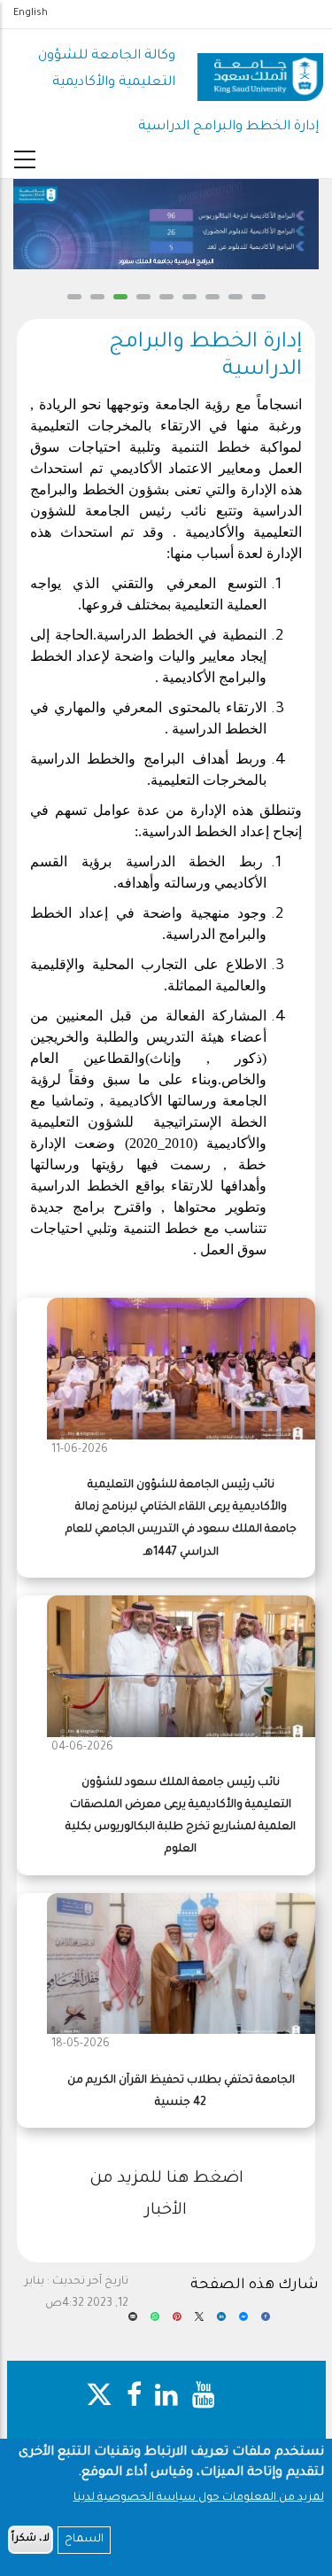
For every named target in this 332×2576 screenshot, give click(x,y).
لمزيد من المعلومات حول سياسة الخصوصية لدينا (199, 2498)
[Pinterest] (177, 2323)
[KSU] (260, 70)
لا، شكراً (31, 2539)
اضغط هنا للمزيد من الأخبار (166, 2195)
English (31, 13)
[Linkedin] (221, 2323)
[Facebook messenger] (243, 2323)
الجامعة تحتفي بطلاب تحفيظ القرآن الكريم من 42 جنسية (181, 2092)
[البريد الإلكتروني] (133, 2323)
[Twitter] (199, 2323)
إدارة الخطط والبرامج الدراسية (228, 127)
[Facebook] (266, 2323)
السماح (84, 2540)
